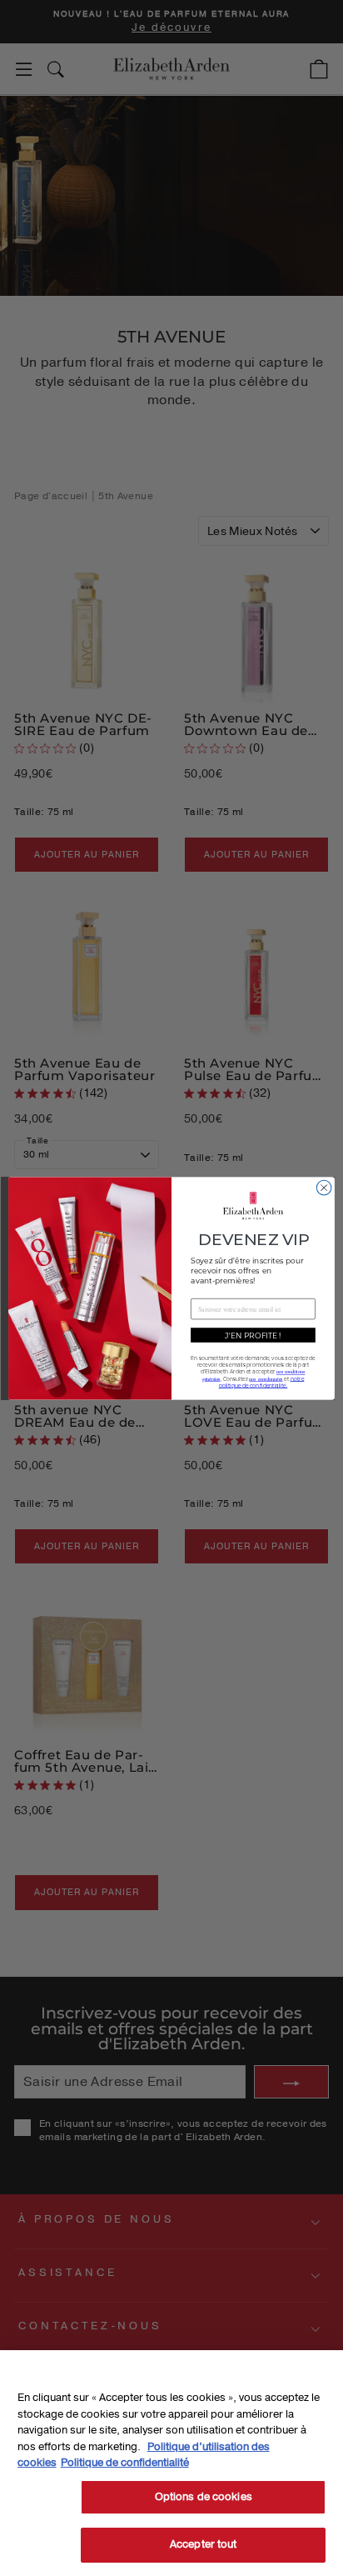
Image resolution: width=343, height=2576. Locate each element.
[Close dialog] (324, 1188)
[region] (171, 2463)
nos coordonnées (266, 1378)
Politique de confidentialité (125, 2463)
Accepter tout (204, 2544)
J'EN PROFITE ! (253, 1335)
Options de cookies (204, 2497)
